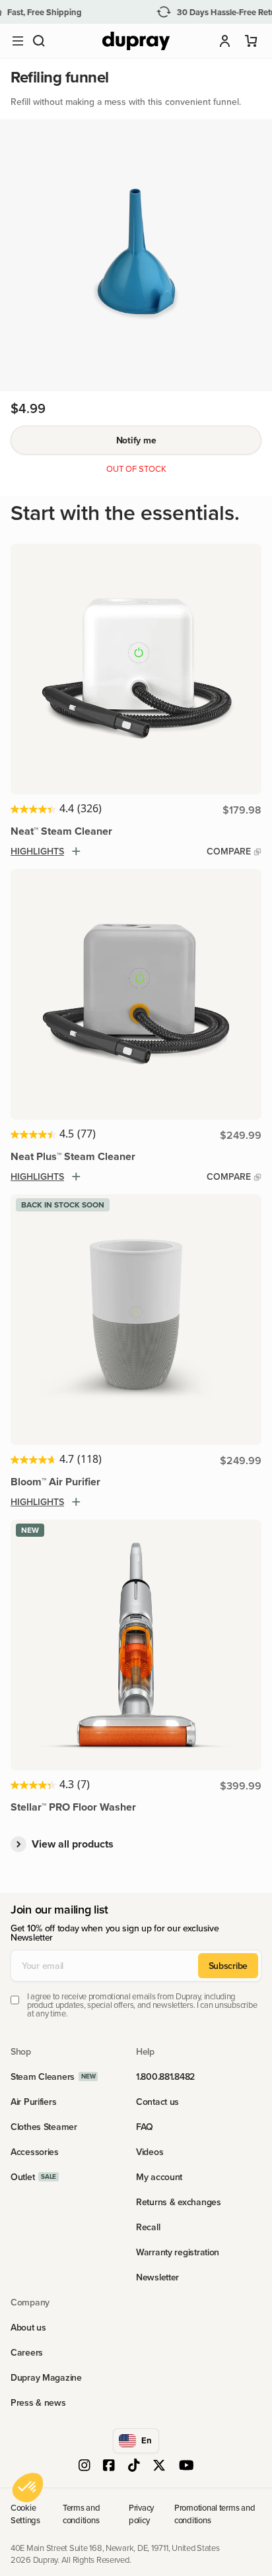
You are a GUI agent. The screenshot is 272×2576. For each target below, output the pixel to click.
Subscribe (228, 1966)
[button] (39, 41)
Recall (148, 2227)
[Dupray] (136, 41)
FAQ (145, 2127)
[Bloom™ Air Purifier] (136, 1320)
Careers (27, 2352)
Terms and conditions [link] (82, 2513)
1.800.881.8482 (165, 2077)
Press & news (38, 2402)
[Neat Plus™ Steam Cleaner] (136, 994)
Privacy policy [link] (141, 2513)
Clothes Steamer (44, 2127)
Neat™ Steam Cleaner (61, 831)
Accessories (35, 2152)
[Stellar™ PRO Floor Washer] (136, 1645)
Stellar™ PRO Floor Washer (73, 1807)
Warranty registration (178, 2252)
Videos (150, 2152)
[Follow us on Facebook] (109, 2466)
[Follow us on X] (159, 2466)
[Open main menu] (18, 41)
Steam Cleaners (43, 2077)
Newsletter (157, 2277)
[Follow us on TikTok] (134, 2466)
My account (159, 2177)
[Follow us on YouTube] (187, 2466)
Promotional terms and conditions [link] (215, 2513)
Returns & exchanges (179, 2202)
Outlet (22, 2177)
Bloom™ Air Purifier (55, 1482)
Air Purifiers (33, 2102)
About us (28, 2327)
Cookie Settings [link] (25, 2513)
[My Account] (225, 41)
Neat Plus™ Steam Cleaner (73, 1156)
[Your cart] (252, 41)
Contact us (157, 2102)
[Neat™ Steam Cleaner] (136, 669)
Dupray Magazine (46, 2377)
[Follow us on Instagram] (85, 2466)
